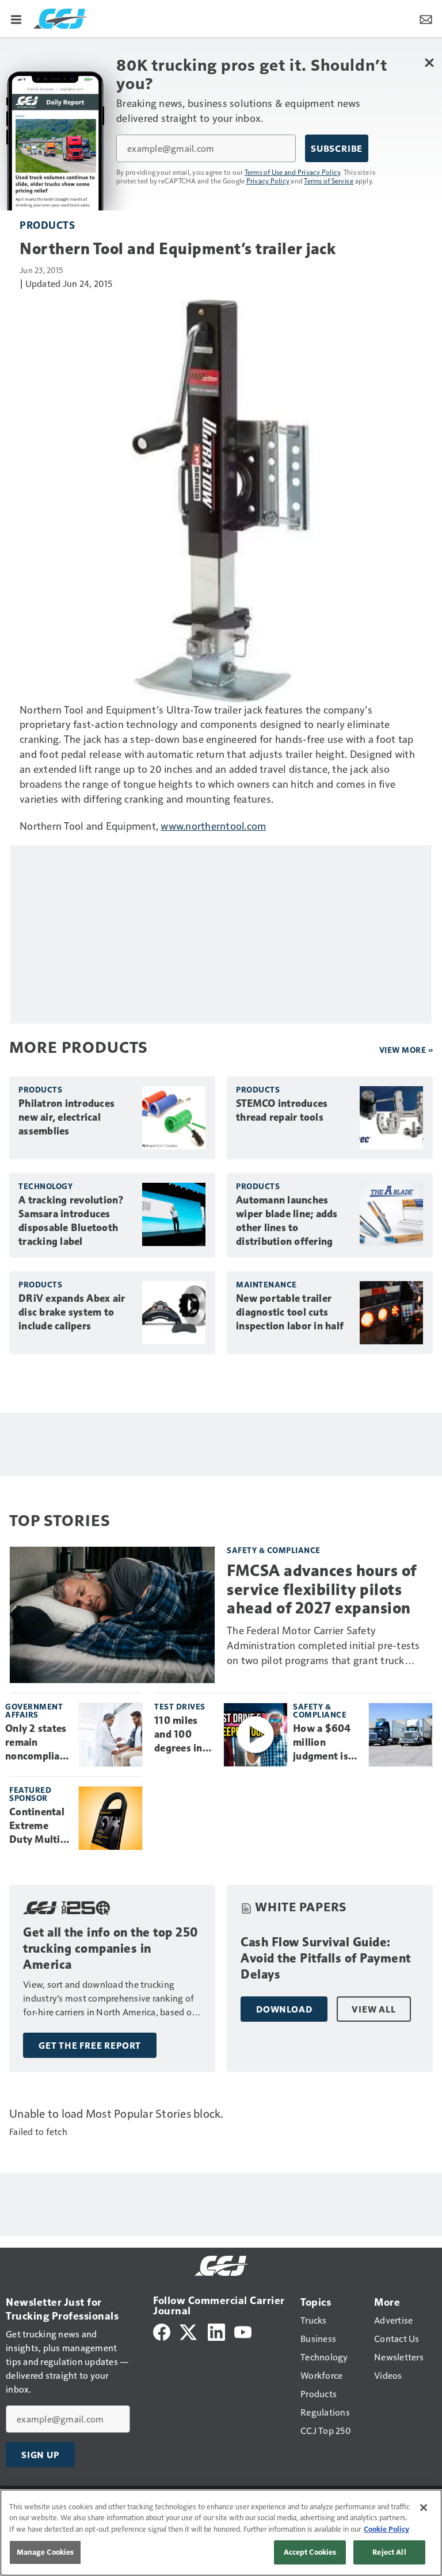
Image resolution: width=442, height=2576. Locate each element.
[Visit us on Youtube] (243, 2331)
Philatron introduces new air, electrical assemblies (66, 1117)
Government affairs (34, 1710)
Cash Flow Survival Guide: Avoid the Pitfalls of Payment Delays (326, 1958)
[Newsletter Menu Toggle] (426, 18)
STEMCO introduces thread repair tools (282, 1110)
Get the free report (90, 2045)
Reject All (389, 2552)
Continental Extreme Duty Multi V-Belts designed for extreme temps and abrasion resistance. (39, 1826)
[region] (221, 2533)
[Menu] (16, 18)
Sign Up (40, 2455)
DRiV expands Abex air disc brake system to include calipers (72, 1312)
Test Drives (180, 1706)
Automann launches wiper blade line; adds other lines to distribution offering (287, 1221)
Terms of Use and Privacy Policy (293, 172)
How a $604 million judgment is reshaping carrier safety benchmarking (326, 1743)
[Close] (424, 2508)
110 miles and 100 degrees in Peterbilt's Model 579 (179, 1735)
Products (47, 225)
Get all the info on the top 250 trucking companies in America (111, 1948)
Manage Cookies (45, 2552)
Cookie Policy (386, 2529)
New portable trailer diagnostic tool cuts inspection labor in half (290, 1312)
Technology (45, 1186)
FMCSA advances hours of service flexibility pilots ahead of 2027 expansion (322, 1589)
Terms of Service (329, 181)
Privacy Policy (268, 181)
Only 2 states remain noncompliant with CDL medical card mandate (37, 1743)
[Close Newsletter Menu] (429, 62)
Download (284, 2009)
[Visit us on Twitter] (189, 2331)
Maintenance (266, 1284)
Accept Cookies (310, 2552)
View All (374, 2009)
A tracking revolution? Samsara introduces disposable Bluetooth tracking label (71, 1221)
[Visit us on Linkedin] (216, 2331)
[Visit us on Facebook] (162, 2331)
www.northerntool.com (213, 825)
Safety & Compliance (274, 1550)
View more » (406, 1050)
